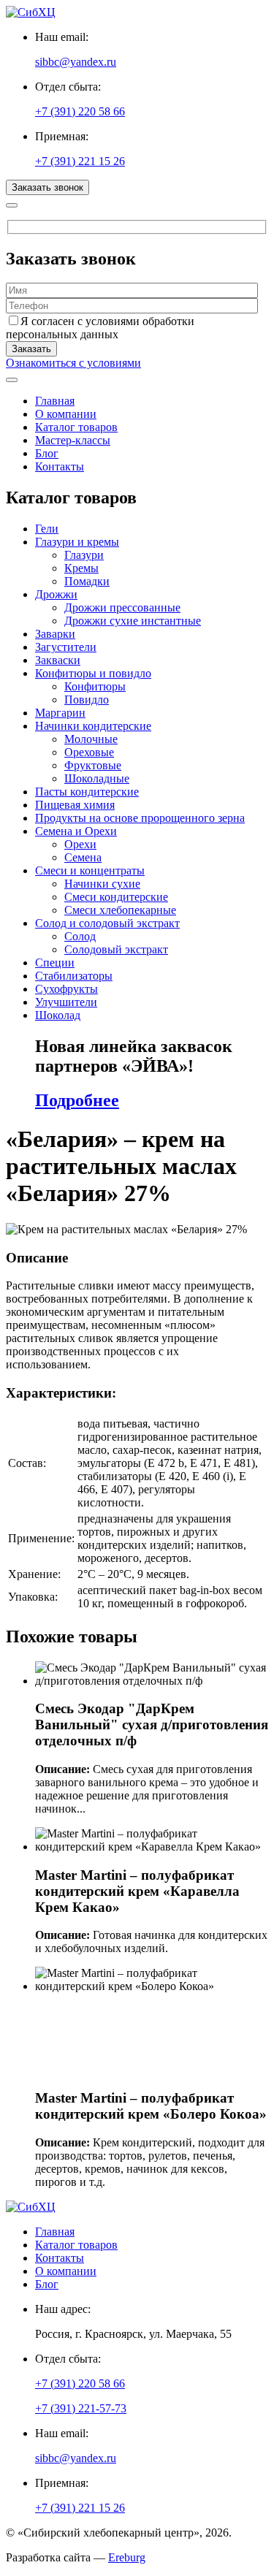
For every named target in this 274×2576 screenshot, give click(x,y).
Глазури (84, 555)
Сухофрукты (66, 989)
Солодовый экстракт (116, 949)
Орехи (80, 844)
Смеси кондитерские (116, 897)
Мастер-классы (73, 440)
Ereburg (127, 2557)
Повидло (87, 700)
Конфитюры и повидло (93, 673)
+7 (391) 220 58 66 (80, 111)
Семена (83, 857)
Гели (47, 529)
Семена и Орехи (76, 831)
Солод (80, 936)
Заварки (55, 634)
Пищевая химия (75, 805)
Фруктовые (93, 765)
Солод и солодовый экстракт (107, 923)
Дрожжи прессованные (122, 607)
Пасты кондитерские (87, 792)
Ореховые (89, 752)
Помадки (87, 581)
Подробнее (77, 1100)
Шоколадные (97, 778)
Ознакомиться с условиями (73, 363)
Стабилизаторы (74, 976)
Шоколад (58, 1015)
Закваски (58, 660)
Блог (47, 453)
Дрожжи (56, 594)
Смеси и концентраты (90, 870)
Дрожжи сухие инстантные (133, 621)
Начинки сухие (102, 884)
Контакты (60, 466)
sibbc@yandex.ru (76, 62)
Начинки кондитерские (93, 726)
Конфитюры (95, 686)
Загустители (66, 647)
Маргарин (60, 713)
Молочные (91, 739)
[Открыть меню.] (12, 380)
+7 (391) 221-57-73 (81, 2408)
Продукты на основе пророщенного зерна (140, 818)
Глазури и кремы (77, 542)
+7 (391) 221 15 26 (80, 161)
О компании (66, 414)
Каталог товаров (76, 427)
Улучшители (66, 1002)
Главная (55, 401)
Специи (55, 963)
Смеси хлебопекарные (120, 910)
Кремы (81, 568)
